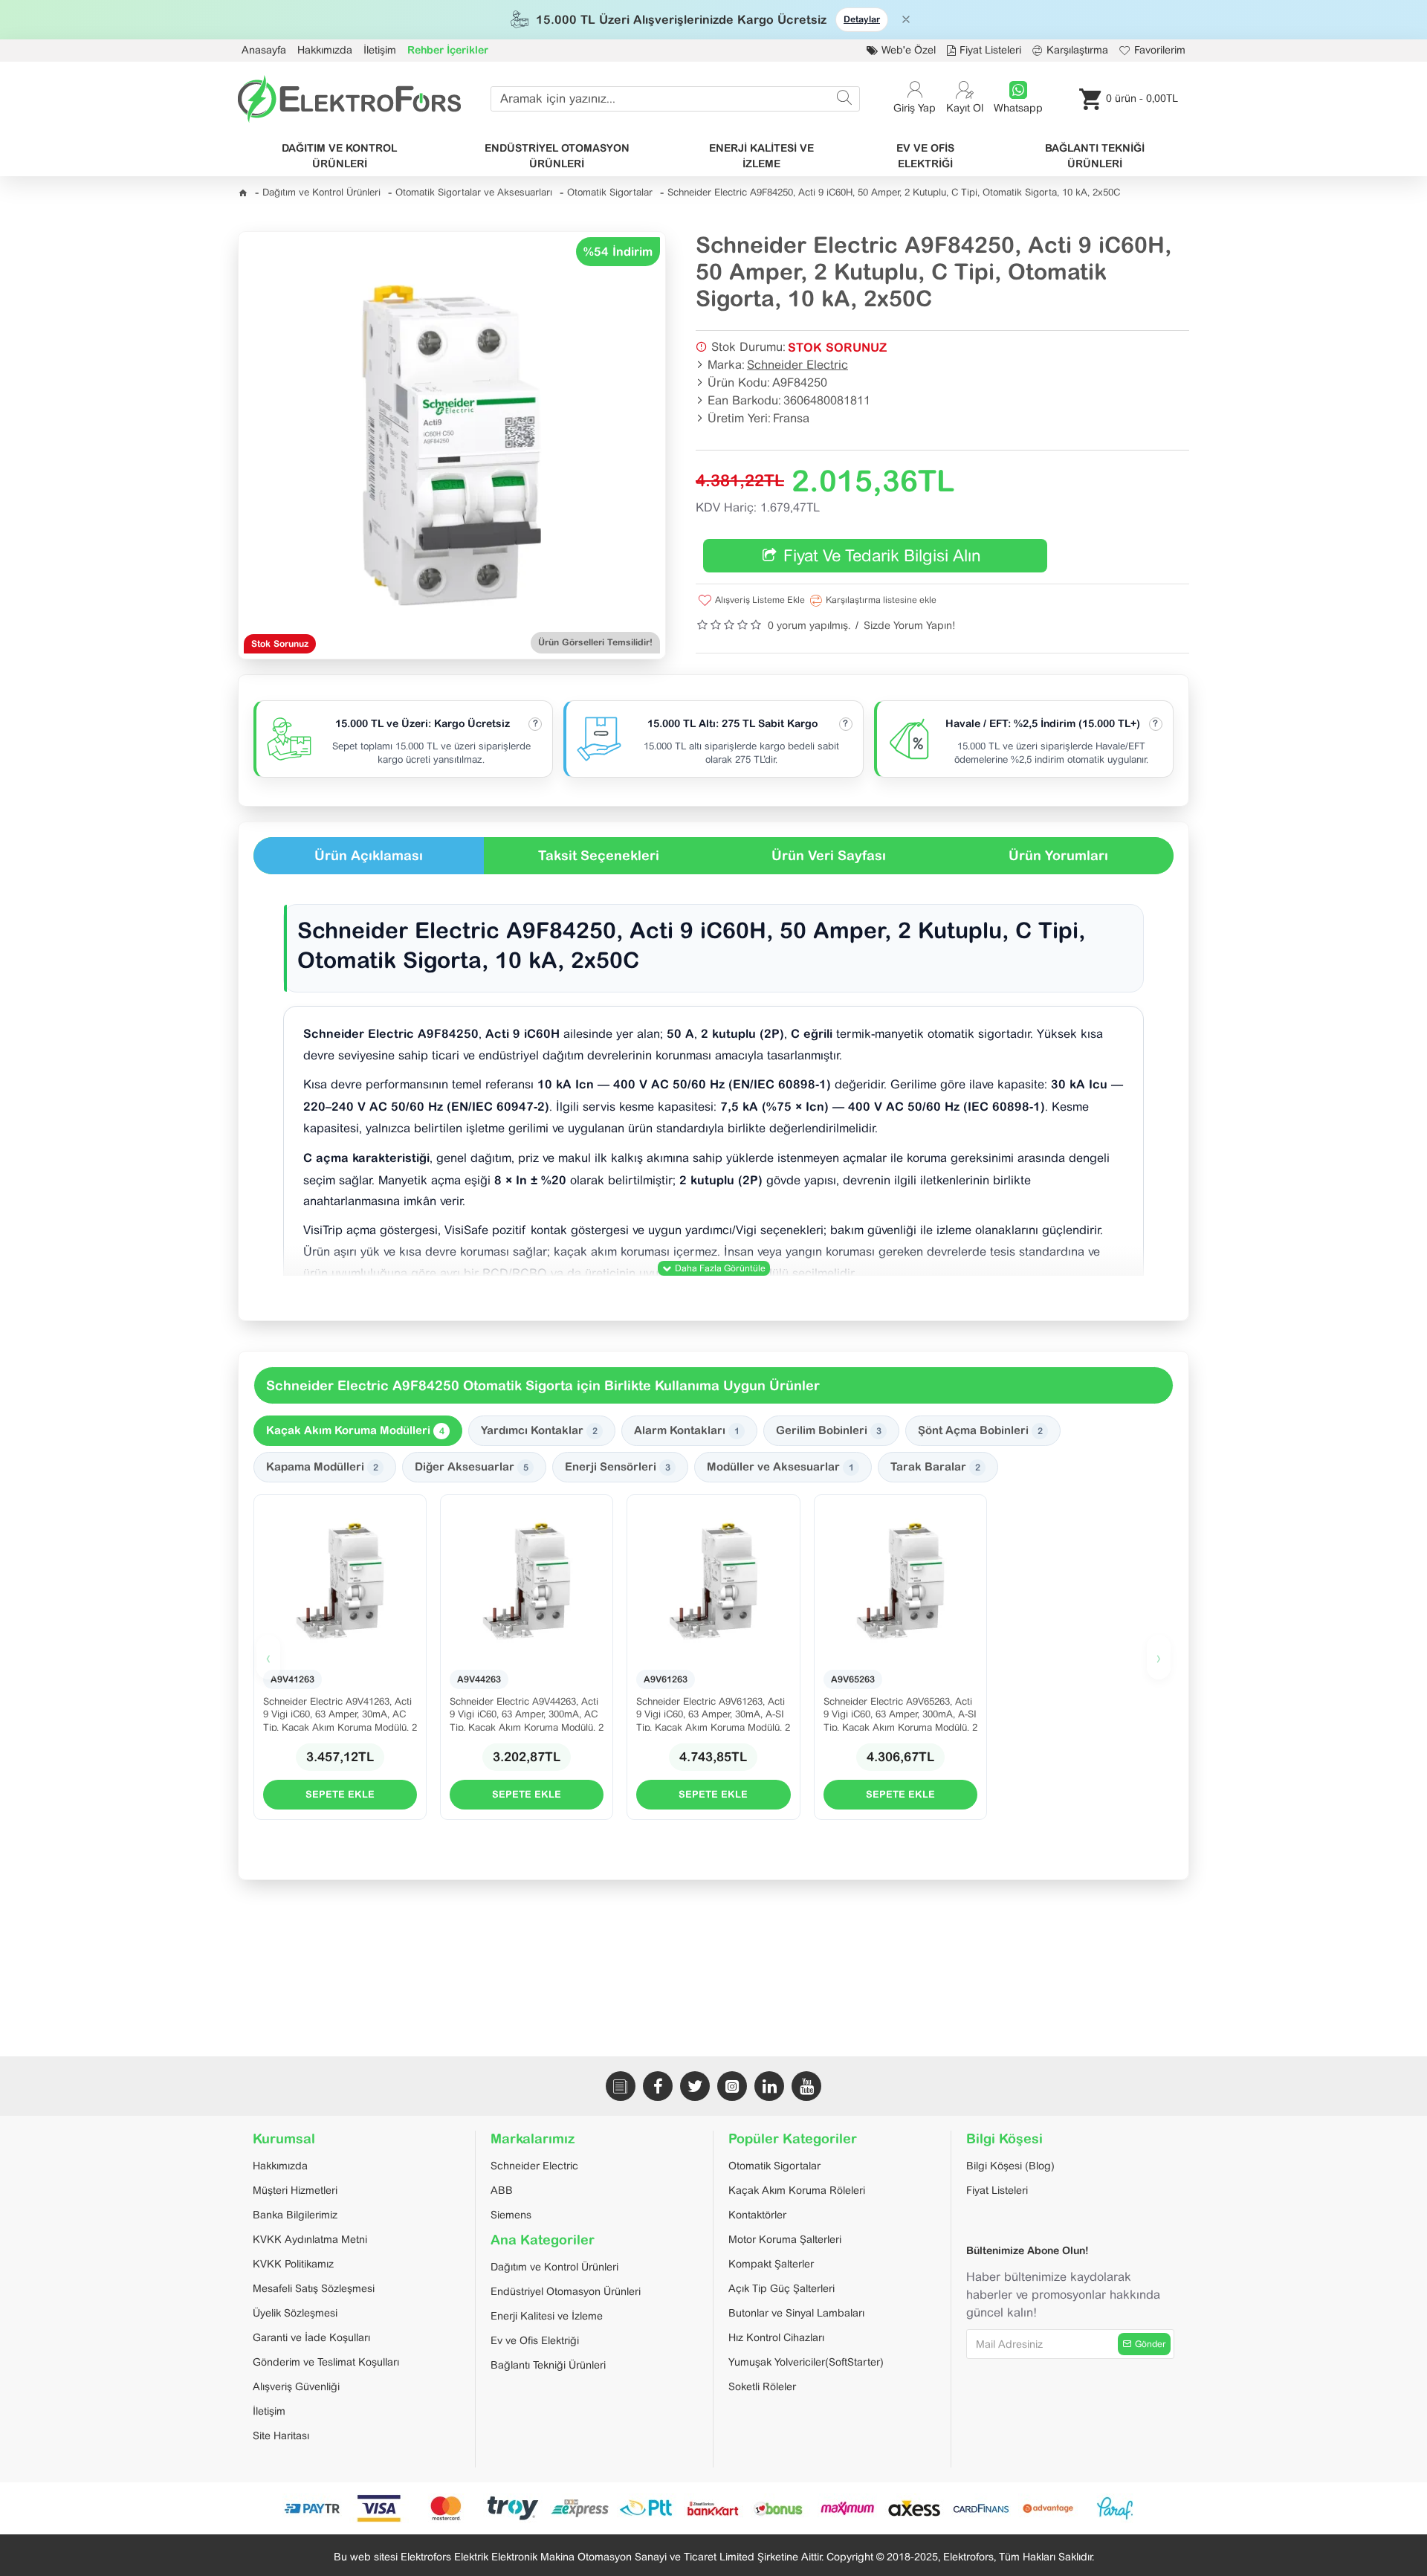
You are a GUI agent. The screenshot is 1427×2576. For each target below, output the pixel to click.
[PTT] (647, 2508)
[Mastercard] (446, 2508)
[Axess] (914, 2508)
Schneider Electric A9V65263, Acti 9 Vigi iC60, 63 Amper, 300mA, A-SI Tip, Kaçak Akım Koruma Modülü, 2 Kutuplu (900, 1713)
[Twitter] (695, 2086)
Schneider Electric (797, 365)
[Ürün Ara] (844, 99)
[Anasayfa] (243, 193)
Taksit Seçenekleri (599, 855)
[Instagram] (732, 2086)
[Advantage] (1048, 2508)
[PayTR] (312, 2508)
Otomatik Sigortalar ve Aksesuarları (474, 192)
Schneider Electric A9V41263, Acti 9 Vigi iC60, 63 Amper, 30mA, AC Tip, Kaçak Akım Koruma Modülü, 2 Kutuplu (340, 1713)
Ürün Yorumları (1058, 855)
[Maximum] (847, 2508)
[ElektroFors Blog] (621, 2086)
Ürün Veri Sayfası (829, 855)
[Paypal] (513, 2508)
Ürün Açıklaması (369, 855)
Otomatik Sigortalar (610, 192)
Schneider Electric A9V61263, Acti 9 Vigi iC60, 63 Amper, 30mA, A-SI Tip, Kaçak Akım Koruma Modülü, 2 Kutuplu (713, 1713)
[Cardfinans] (981, 2508)
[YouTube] (806, 2086)
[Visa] (379, 2508)
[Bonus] (780, 2508)
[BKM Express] (580, 2508)
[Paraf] (1115, 2508)
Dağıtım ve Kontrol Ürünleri (321, 192)
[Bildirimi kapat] (906, 19)
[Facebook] (658, 2086)
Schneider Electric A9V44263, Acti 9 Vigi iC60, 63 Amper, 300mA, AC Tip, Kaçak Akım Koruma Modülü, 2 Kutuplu (527, 1713)
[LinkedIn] (769, 2086)
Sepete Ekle (340, 1794)
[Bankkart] (713, 2508)
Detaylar (862, 19)
